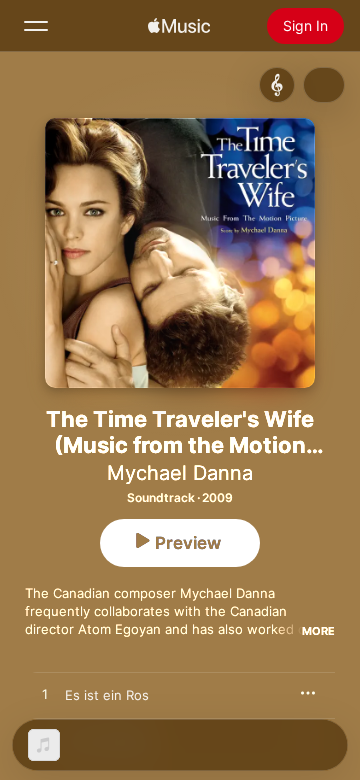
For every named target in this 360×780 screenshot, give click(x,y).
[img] (179, 26)
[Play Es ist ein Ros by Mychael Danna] (45, 695)
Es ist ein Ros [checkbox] (107, 695)
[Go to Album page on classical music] (277, 85)
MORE (318, 631)
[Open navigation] (36, 26)
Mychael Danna (180, 473)
